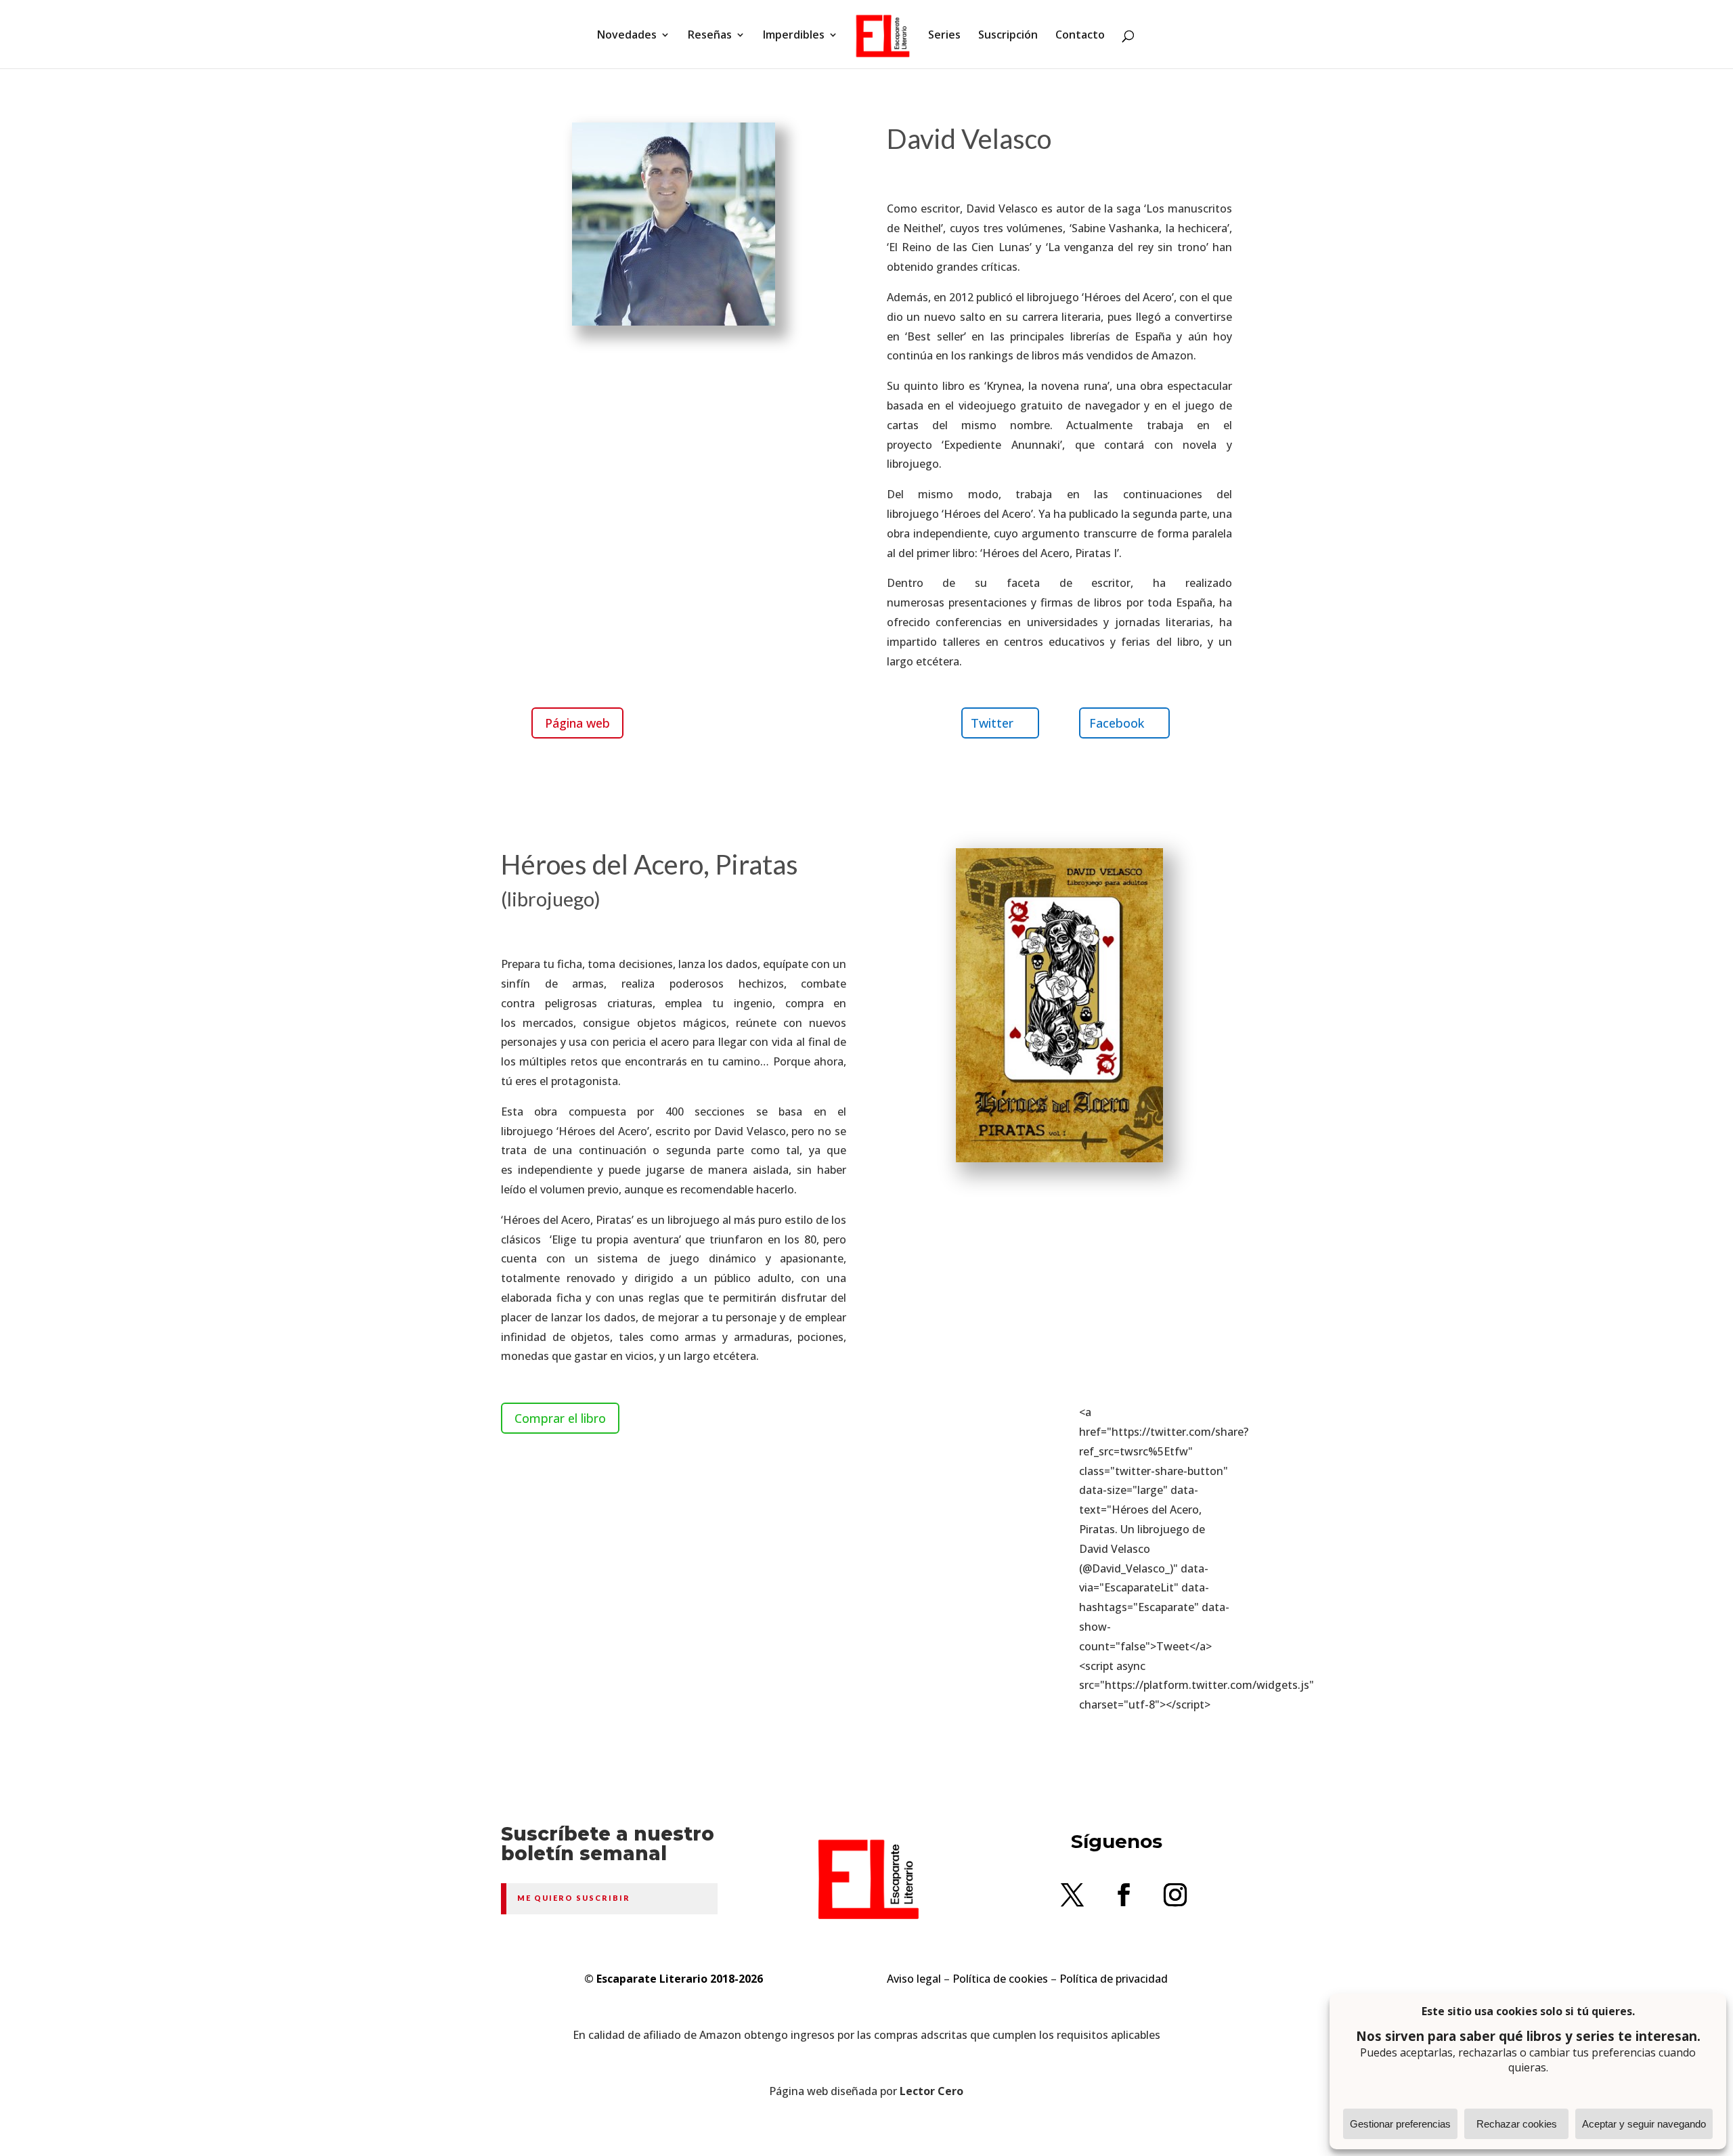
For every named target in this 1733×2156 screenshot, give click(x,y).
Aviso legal (914, 1979)
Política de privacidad (1114, 1979)
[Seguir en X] (1072, 1895)
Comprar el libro (560, 1418)
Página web (577, 723)
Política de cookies (1000, 1979)
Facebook (1117, 723)
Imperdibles (794, 36)
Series (944, 36)
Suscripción (1008, 36)
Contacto (1080, 36)
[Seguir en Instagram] (1175, 1895)
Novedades (627, 36)
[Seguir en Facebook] (1124, 1895)
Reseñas (710, 36)
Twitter (992, 723)
